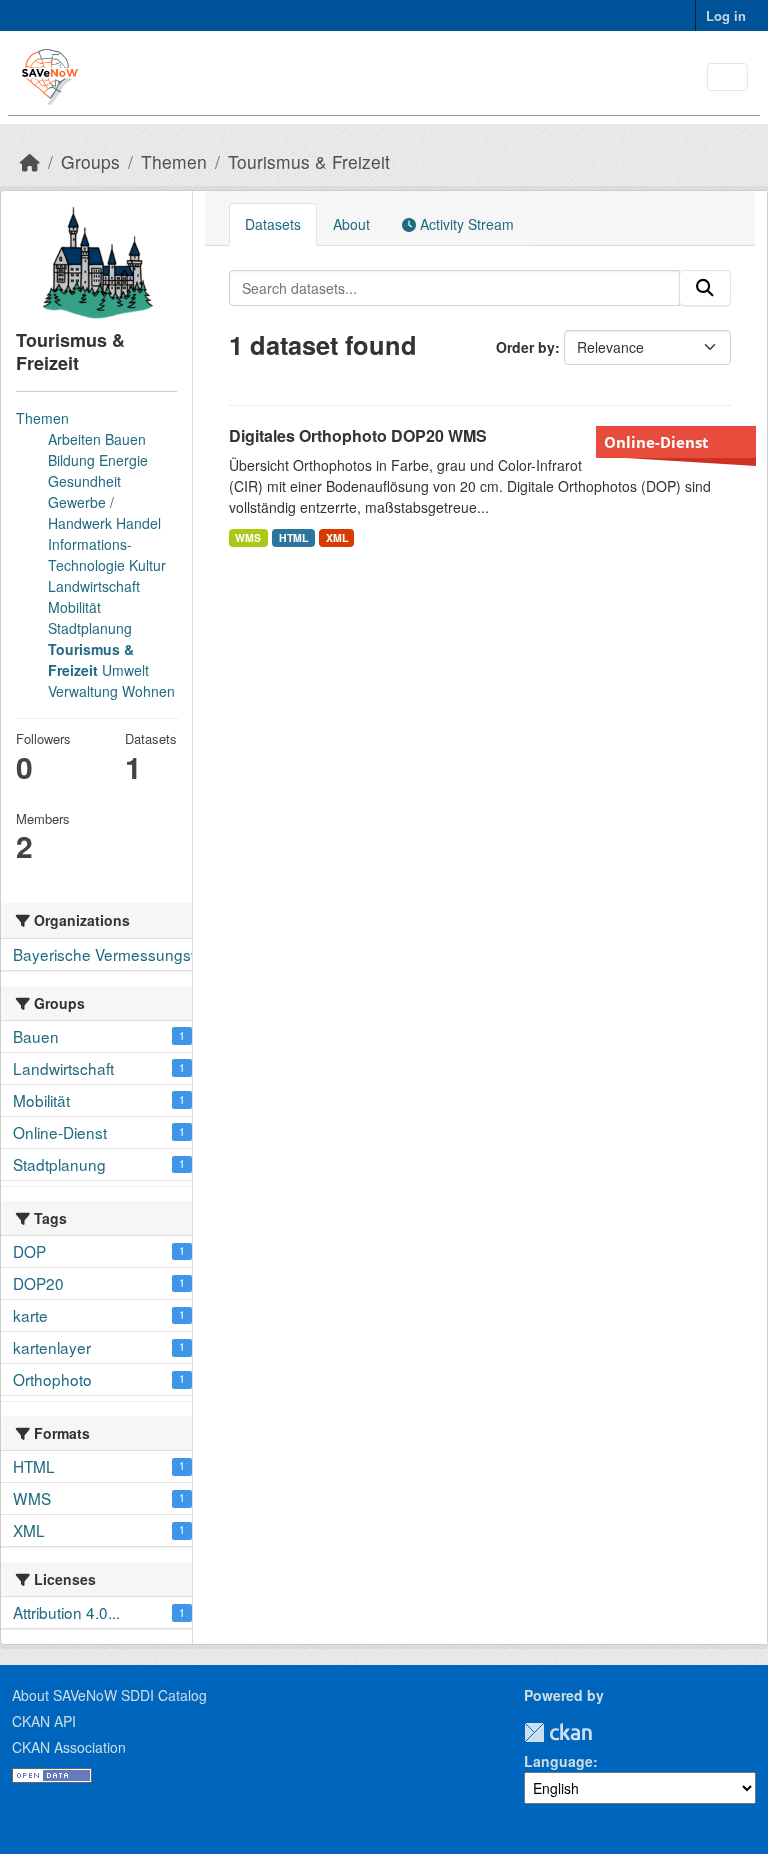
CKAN (558, 1732)
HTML (293, 537)
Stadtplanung (90, 628)
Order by (525, 347)
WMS (248, 537)
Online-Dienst (656, 442)
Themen (174, 161)
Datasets (273, 224)
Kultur (147, 565)
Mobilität (74, 607)
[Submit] (705, 288)
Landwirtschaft (94, 586)
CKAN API (44, 1721)
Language (558, 1761)
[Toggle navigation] (727, 77)
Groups (90, 161)
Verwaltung (83, 691)
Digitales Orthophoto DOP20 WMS (358, 435)
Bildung (71, 460)
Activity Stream (465, 224)
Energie (123, 460)
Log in (726, 15)
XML (337, 537)
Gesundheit (84, 481)
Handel (138, 523)
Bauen (125, 439)
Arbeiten (74, 439)
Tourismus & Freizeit (309, 161)
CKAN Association (69, 1747)
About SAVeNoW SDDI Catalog (109, 1695)
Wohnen (148, 691)
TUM (606, 1732)
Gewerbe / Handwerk (81, 512)
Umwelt (125, 670)
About (351, 224)
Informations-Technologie (90, 554)
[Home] (30, 161)
